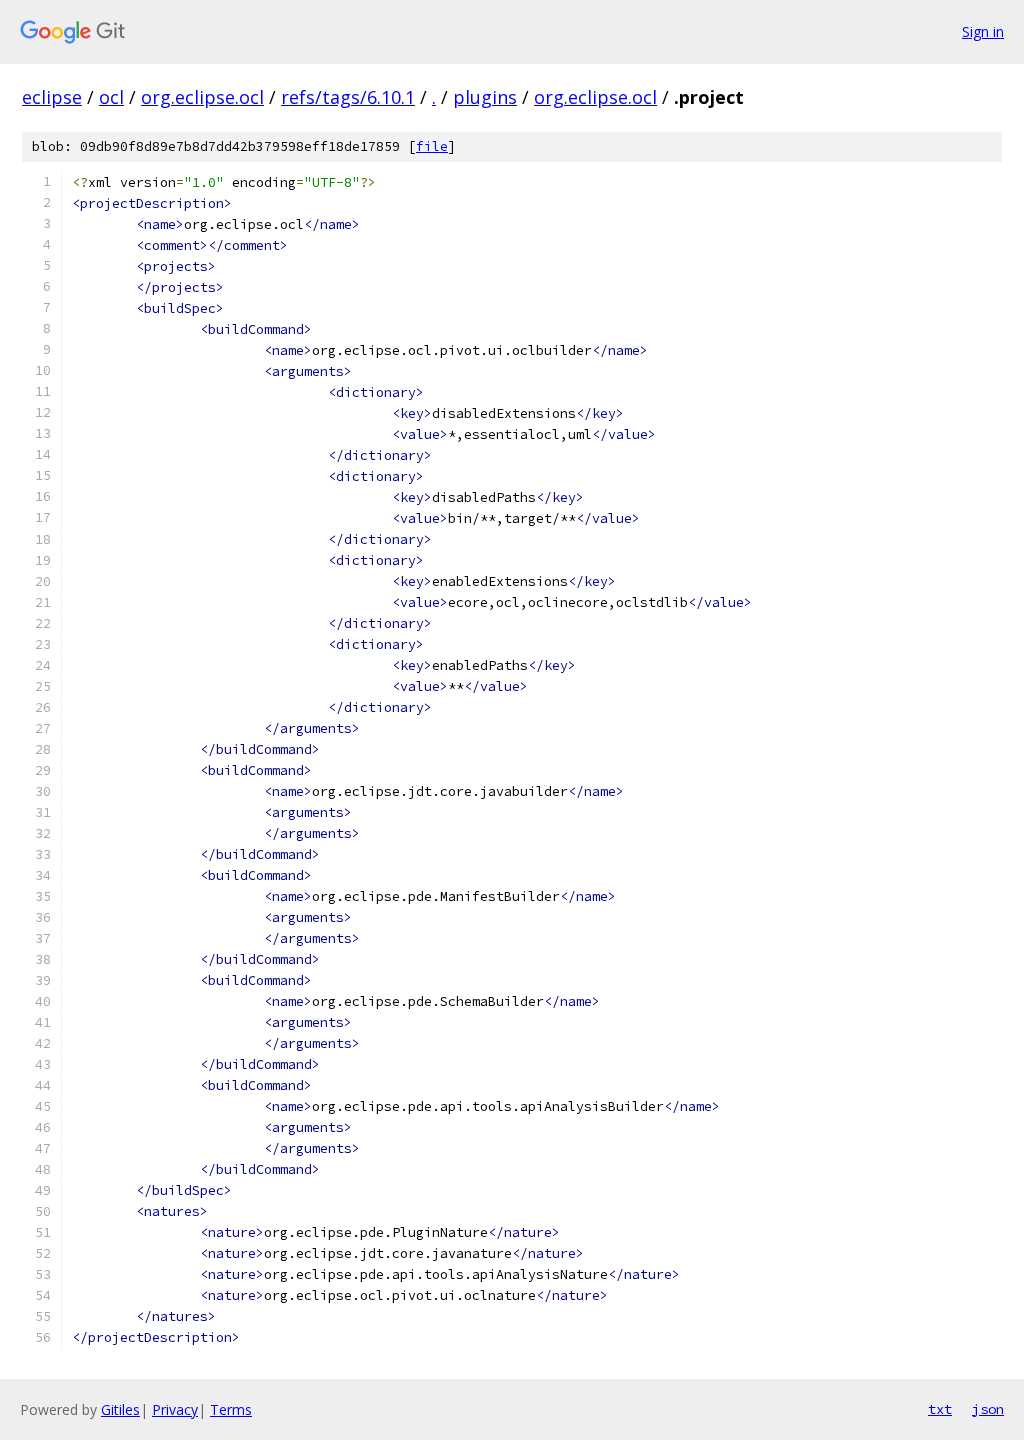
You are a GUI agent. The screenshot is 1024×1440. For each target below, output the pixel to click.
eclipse (52, 97)
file (432, 146)
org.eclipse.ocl (202, 97)
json (988, 1409)
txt (940, 1409)
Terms (231, 1409)
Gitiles (120, 1409)
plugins (485, 97)
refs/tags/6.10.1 (348, 97)
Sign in (983, 31)
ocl (111, 97)
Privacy (175, 1409)
